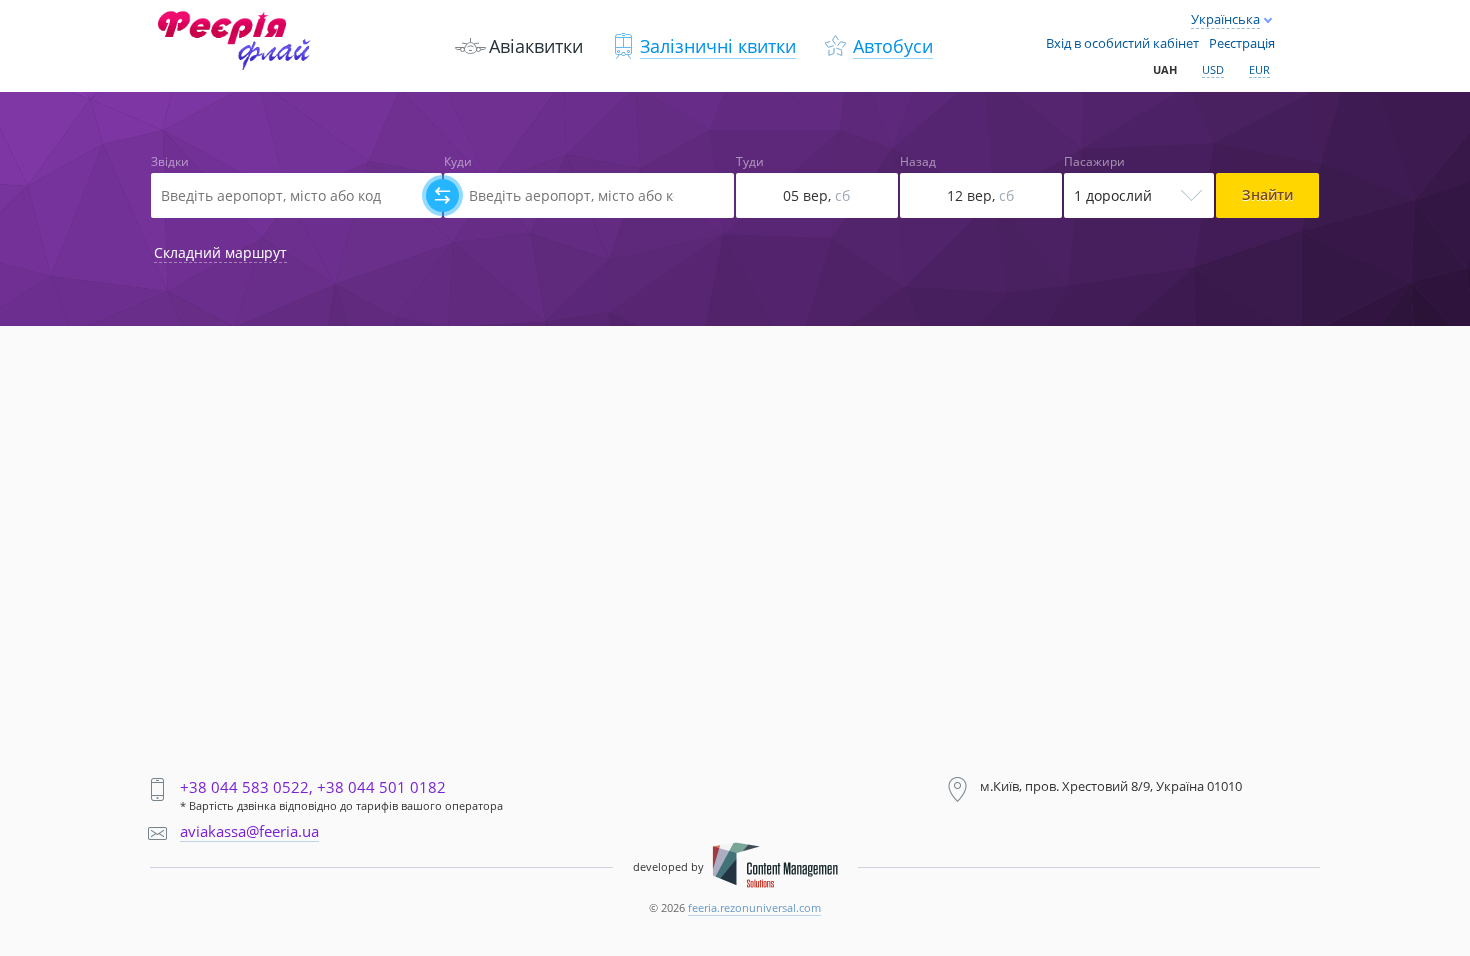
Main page (194, 21)
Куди (458, 162)
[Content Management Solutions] (775, 867)
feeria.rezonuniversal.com (754, 907)
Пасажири (1094, 162)
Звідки (170, 162)
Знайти (1267, 194)
